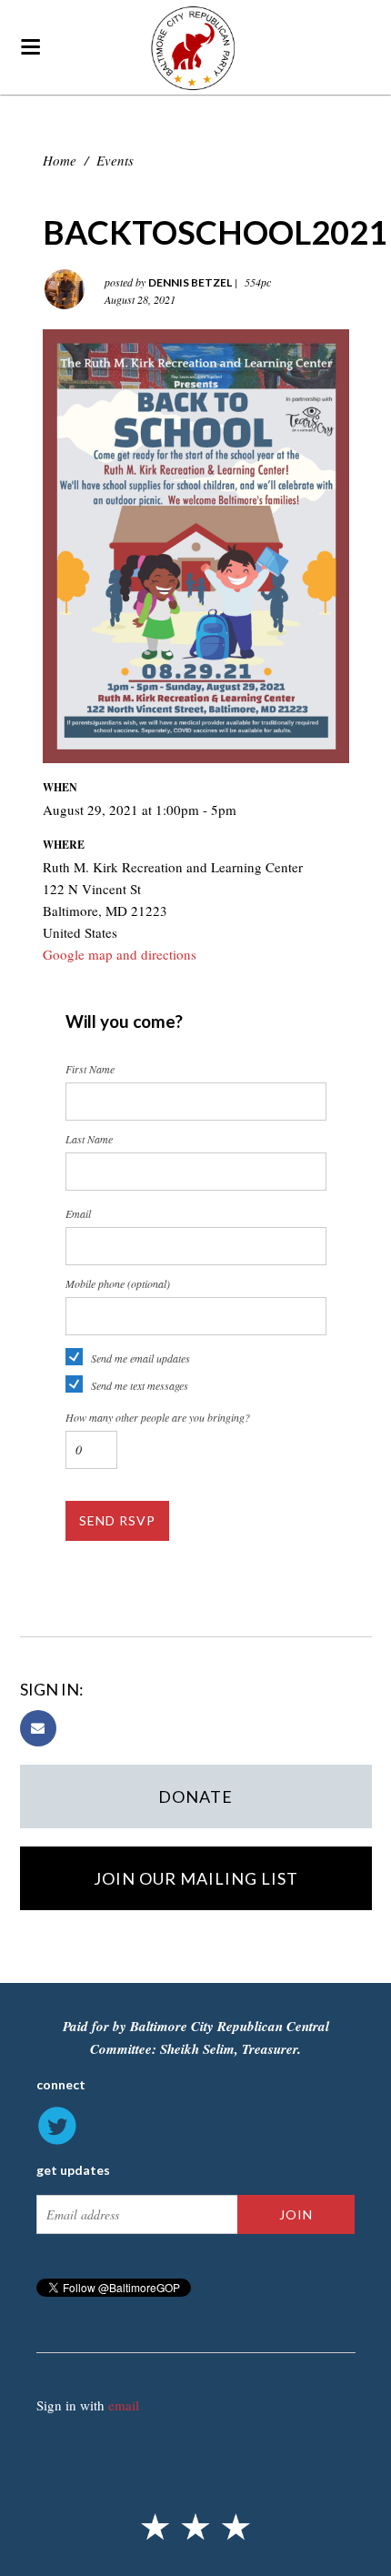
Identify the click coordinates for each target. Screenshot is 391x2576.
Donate (195, 1796)
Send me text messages (140, 1385)
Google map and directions (120, 954)
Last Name (89, 1139)
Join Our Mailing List (196, 1878)
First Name (90, 1069)
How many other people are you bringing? (158, 1417)
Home (60, 160)
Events (115, 160)
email (124, 2405)
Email (78, 1213)
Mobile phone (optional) (118, 1283)
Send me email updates (140, 1358)
